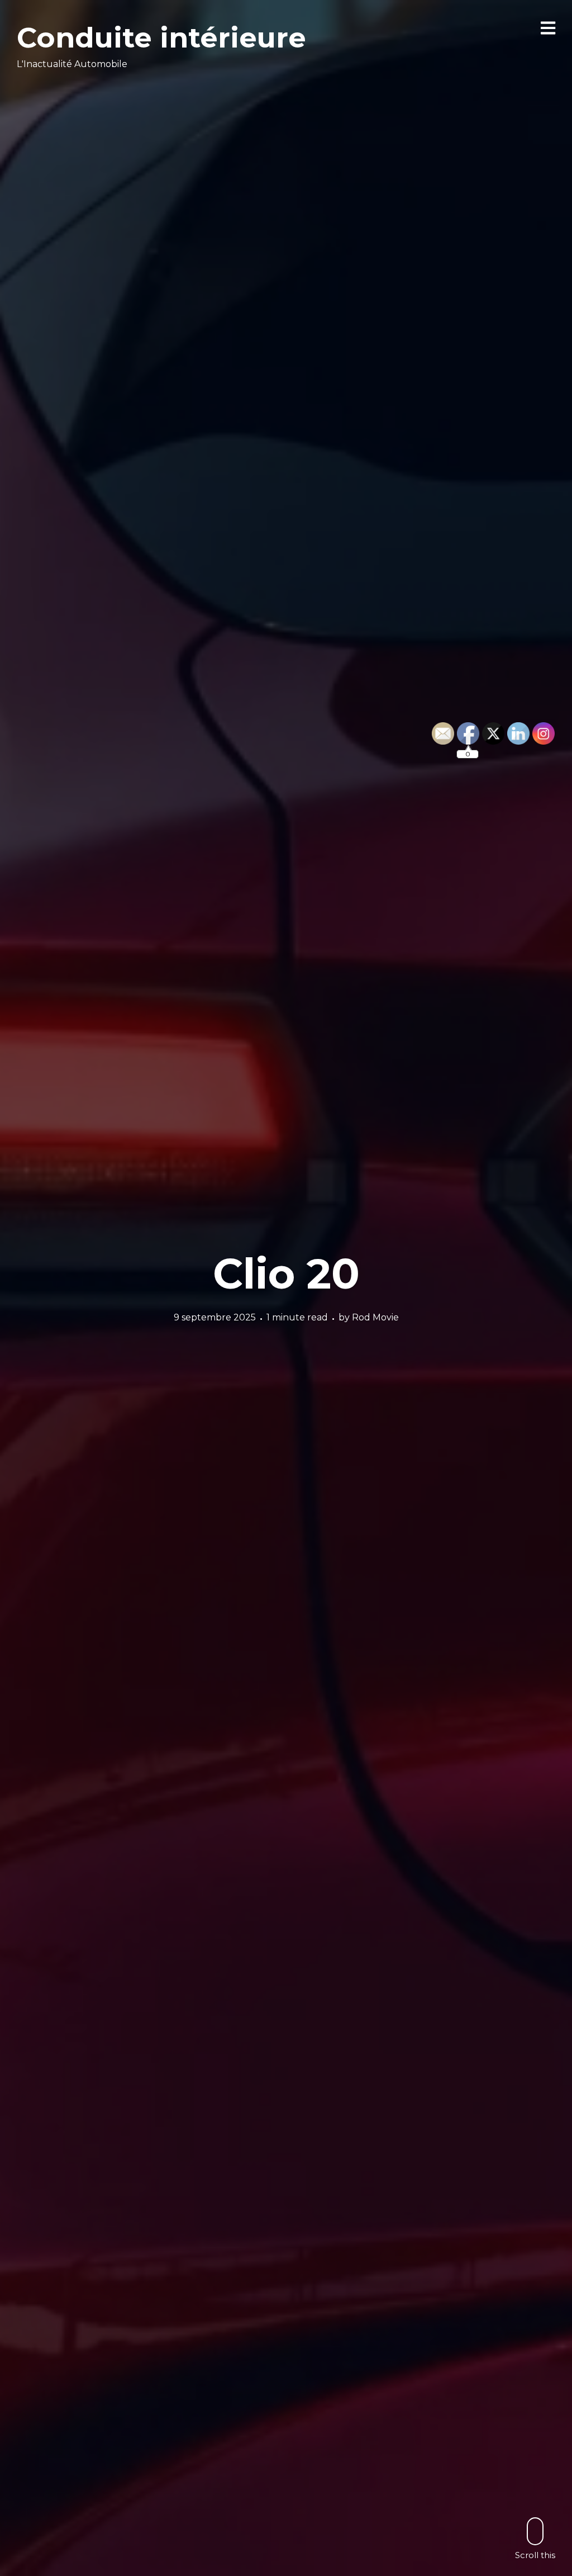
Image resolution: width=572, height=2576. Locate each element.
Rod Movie (375, 1317)
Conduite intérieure (161, 38)
